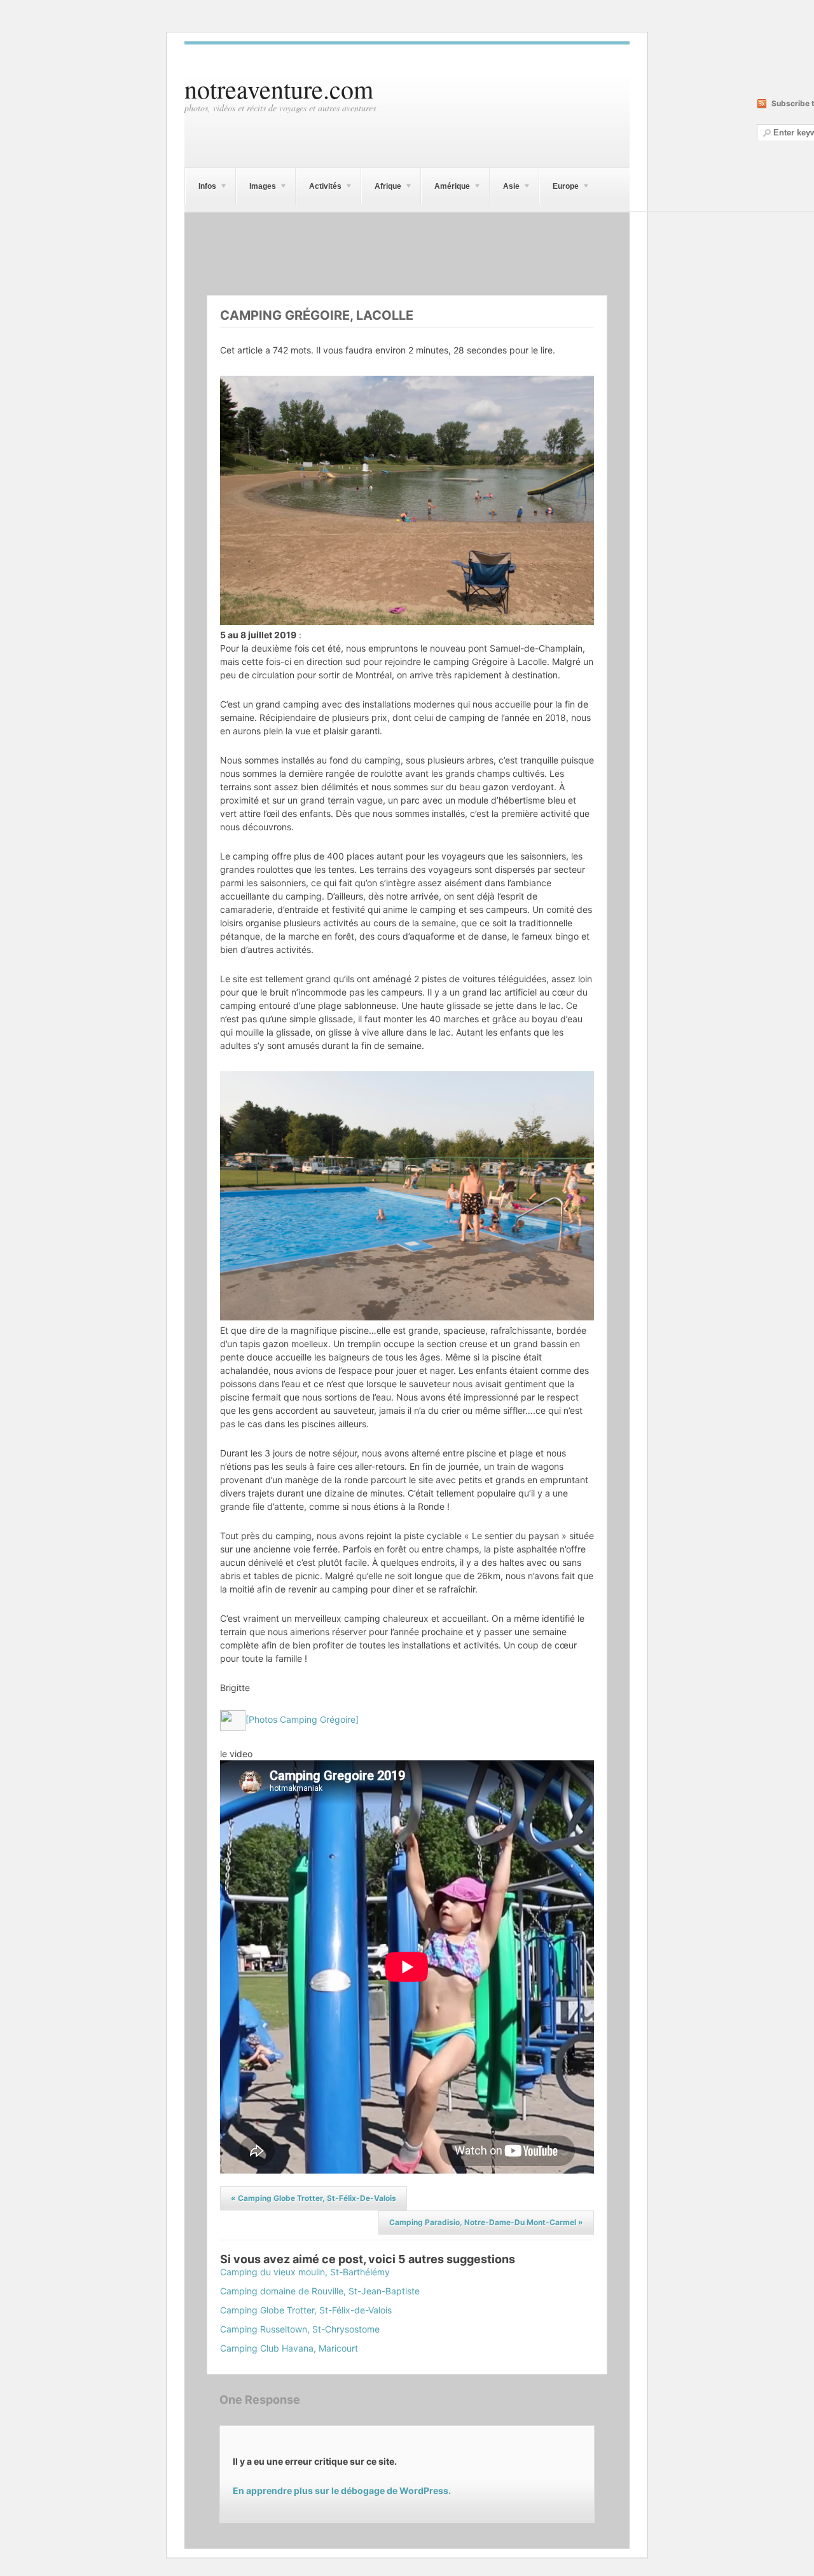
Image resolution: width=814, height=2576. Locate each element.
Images (256, 188)
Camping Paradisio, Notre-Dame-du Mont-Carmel (486, 2222)
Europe (559, 188)
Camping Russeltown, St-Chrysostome (300, 2329)
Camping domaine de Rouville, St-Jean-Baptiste (320, 2291)
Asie (505, 188)
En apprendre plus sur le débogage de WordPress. (342, 2490)
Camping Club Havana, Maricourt (289, 2348)
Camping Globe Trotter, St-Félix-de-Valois (314, 2198)
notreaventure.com (279, 89)
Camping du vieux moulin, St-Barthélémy (305, 2272)
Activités (319, 188)
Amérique (445, 188)
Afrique (381, 188)
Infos (201, 188)
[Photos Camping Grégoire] (302, 1719)
